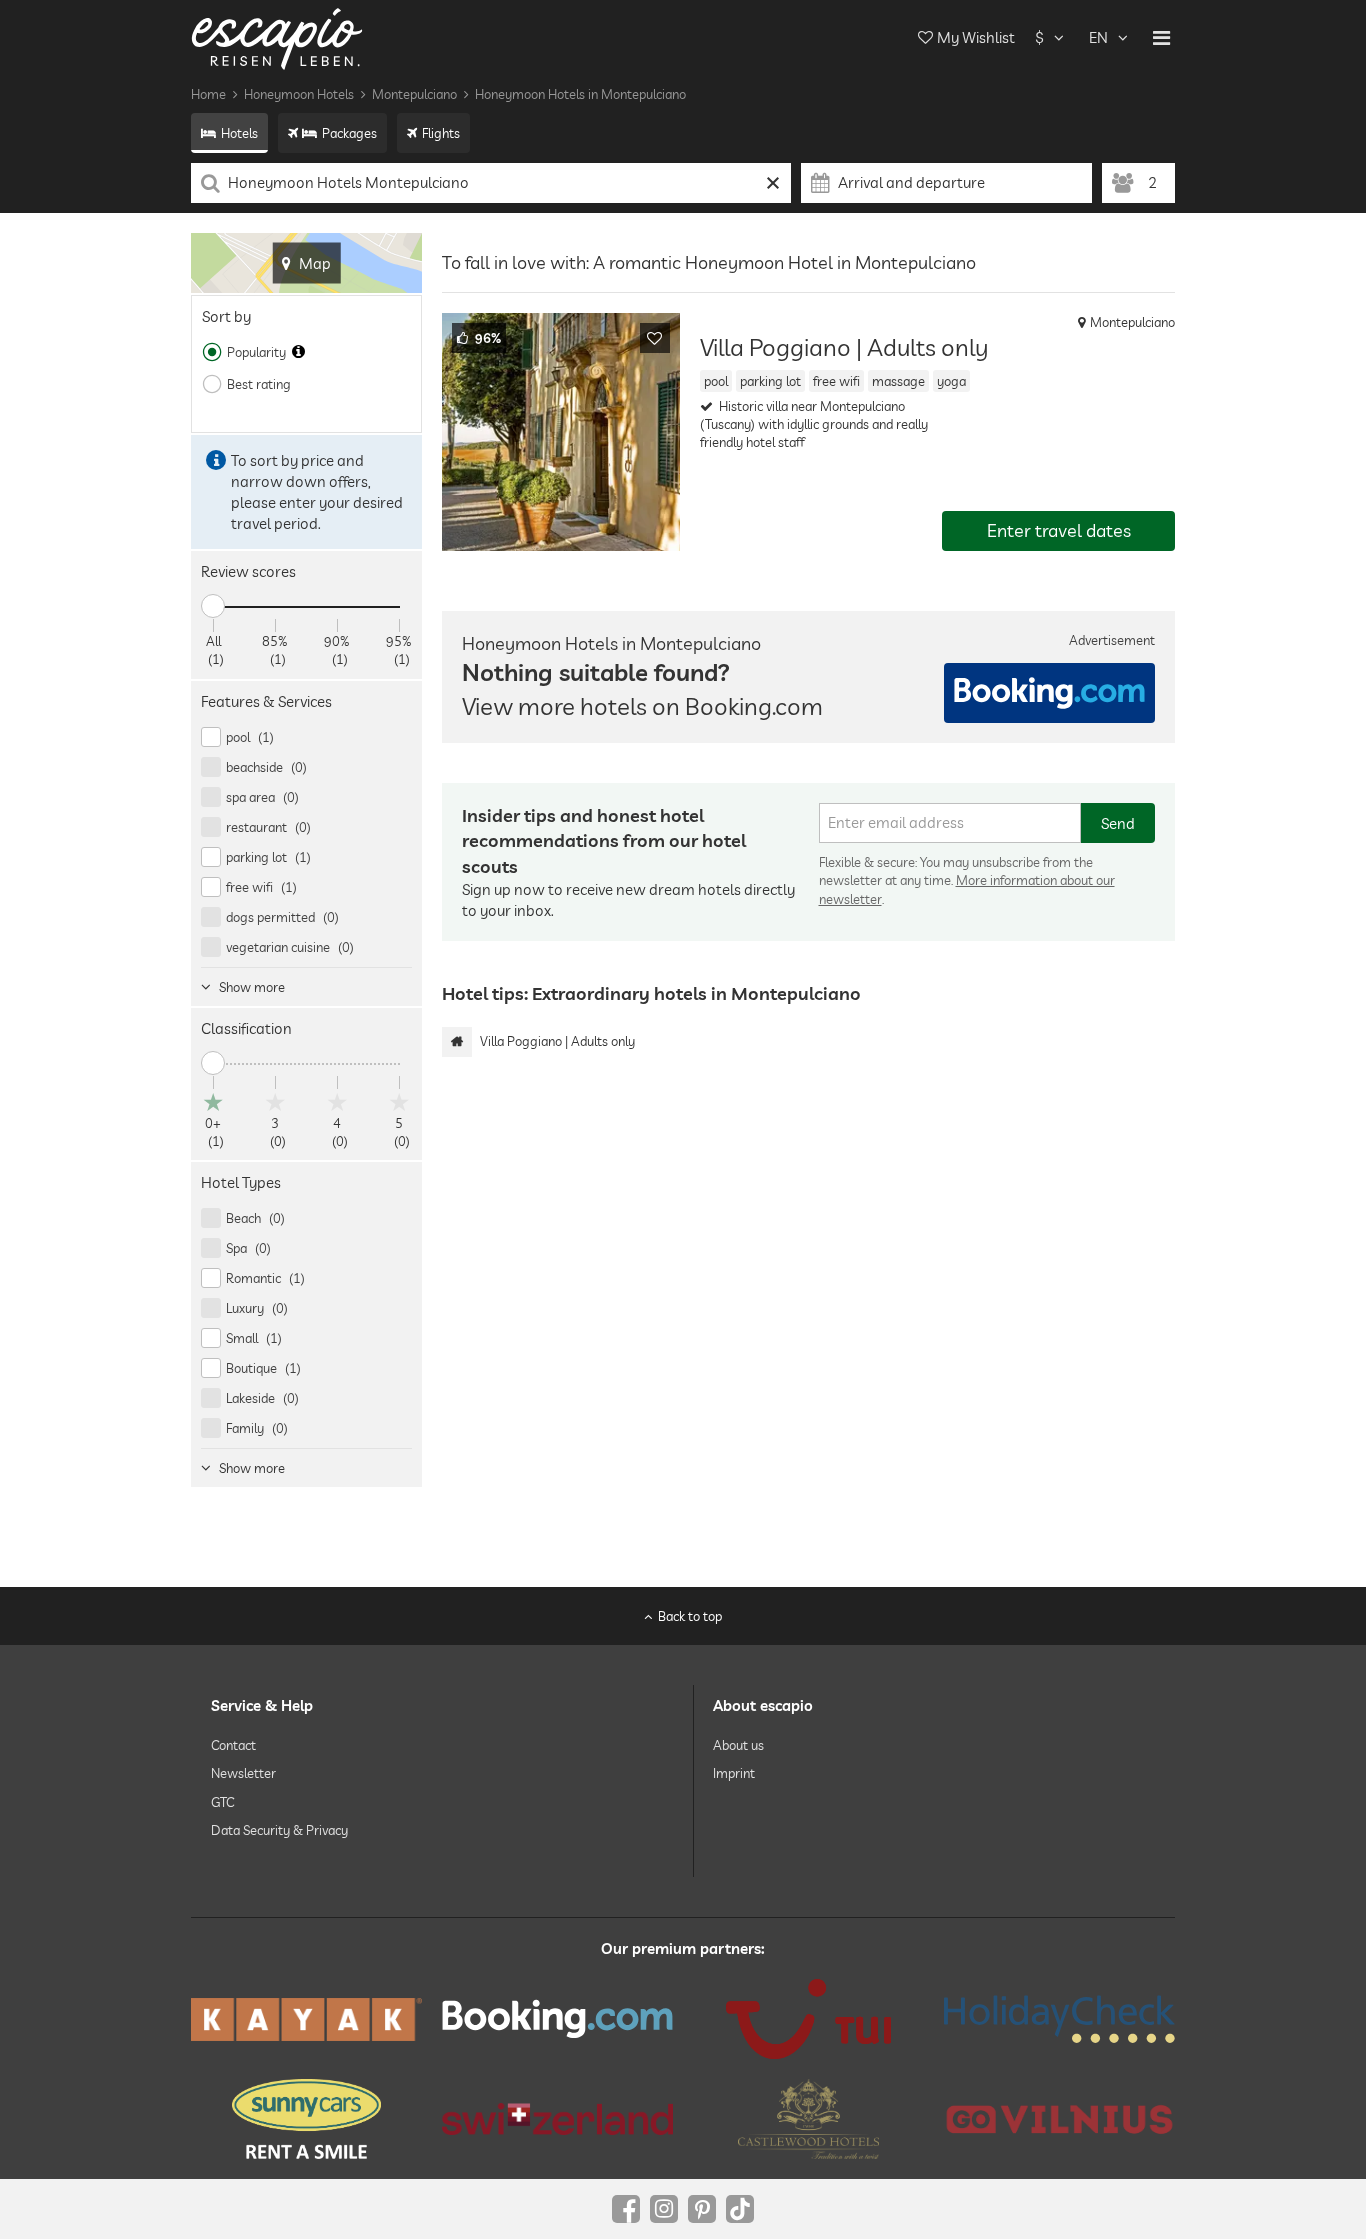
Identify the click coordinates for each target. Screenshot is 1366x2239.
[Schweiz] (557, 2119)
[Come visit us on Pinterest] (702, 2209)
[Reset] (773, 183)
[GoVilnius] (1059, 2118)
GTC (222, 1802)
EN (1098, 37)
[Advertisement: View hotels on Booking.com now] (1049, 693)
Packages (349, 133)
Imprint (734, 1773)
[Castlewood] (808, 2119)
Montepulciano (414, 94)
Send (1118, 823)
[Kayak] (306, 2019)
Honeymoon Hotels (299, 94)
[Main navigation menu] (1161, 38)
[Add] (655, 338)
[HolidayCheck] (1059, 2019)
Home (208, 94)
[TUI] (808, 2019)
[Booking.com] (557, 2019)
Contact (233, 1745)
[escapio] (277, 37)
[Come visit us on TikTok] (740, 2209)
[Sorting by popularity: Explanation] (298, 352)
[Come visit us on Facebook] (626, 2209)
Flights (441, 133)
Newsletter (243, 1773)
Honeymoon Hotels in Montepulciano (580, 94)
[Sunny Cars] (306, 2119)
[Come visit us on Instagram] (664, 2209)
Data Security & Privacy (279, 1830)
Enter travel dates (1059, 530)
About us (738, 1745)
